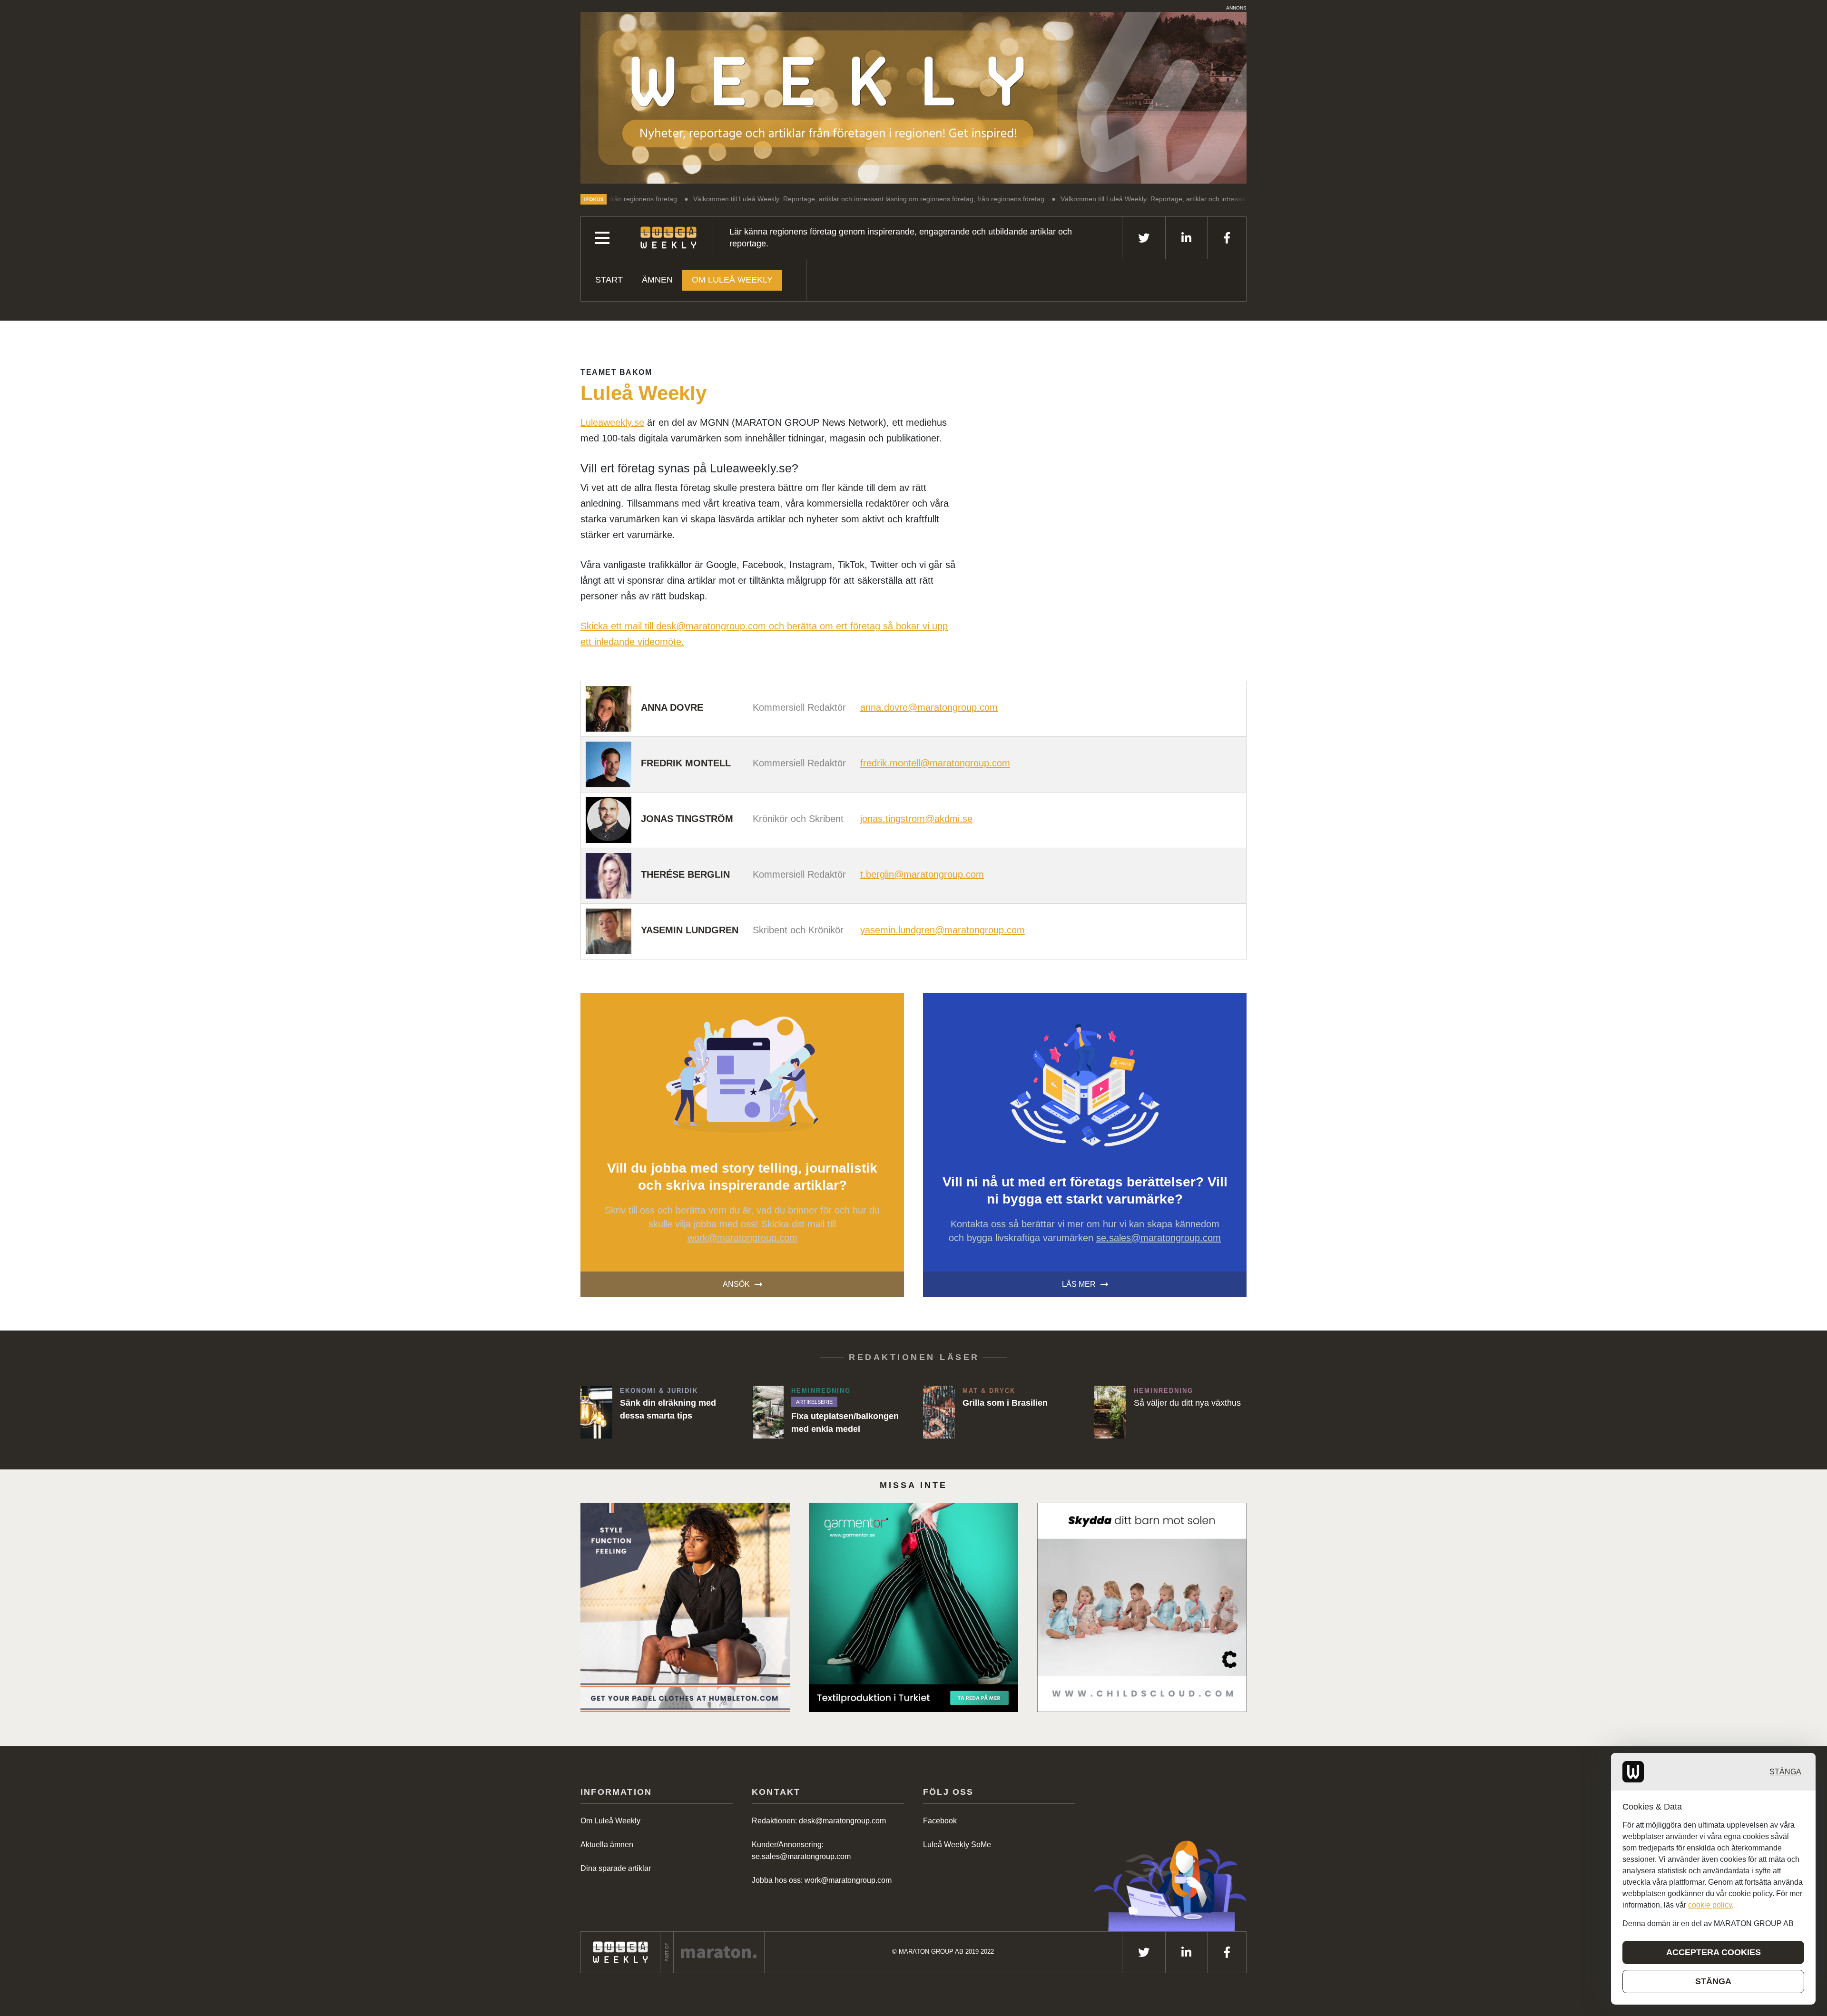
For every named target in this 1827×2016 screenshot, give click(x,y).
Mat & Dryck (989, 1391)
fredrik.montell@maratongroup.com (935, 763)
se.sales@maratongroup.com (1159, 1238)
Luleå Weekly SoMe (957, 1845)
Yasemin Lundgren (690, 930)
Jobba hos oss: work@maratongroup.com (822, 1880)
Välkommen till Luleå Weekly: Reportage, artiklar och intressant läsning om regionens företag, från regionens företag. (758, 199)
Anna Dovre (672, 707)
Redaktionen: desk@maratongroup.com (819, 1821)
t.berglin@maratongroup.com (922, 874)
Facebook (940, 1821)
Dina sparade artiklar (616, 1868)
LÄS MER (1079, 1284)
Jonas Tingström (687, 819)
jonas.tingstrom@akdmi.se (916, 819)
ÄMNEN (657, 280)
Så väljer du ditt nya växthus (1187, 1403)
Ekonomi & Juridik (659, 1391)
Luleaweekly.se (612, 422)
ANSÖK (736, 1284)
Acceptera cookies (1714, 1952)
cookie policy (1710, 1905)
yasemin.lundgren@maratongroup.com (943, 930)
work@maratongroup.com (742, 1238)
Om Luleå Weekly (732, 280)
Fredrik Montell (686, 763)
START (609, 280)
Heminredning (821, 1391)
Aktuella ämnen (607, 1845)
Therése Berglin (685, 874)
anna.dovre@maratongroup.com (929, 707)
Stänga (1785, 1772)
